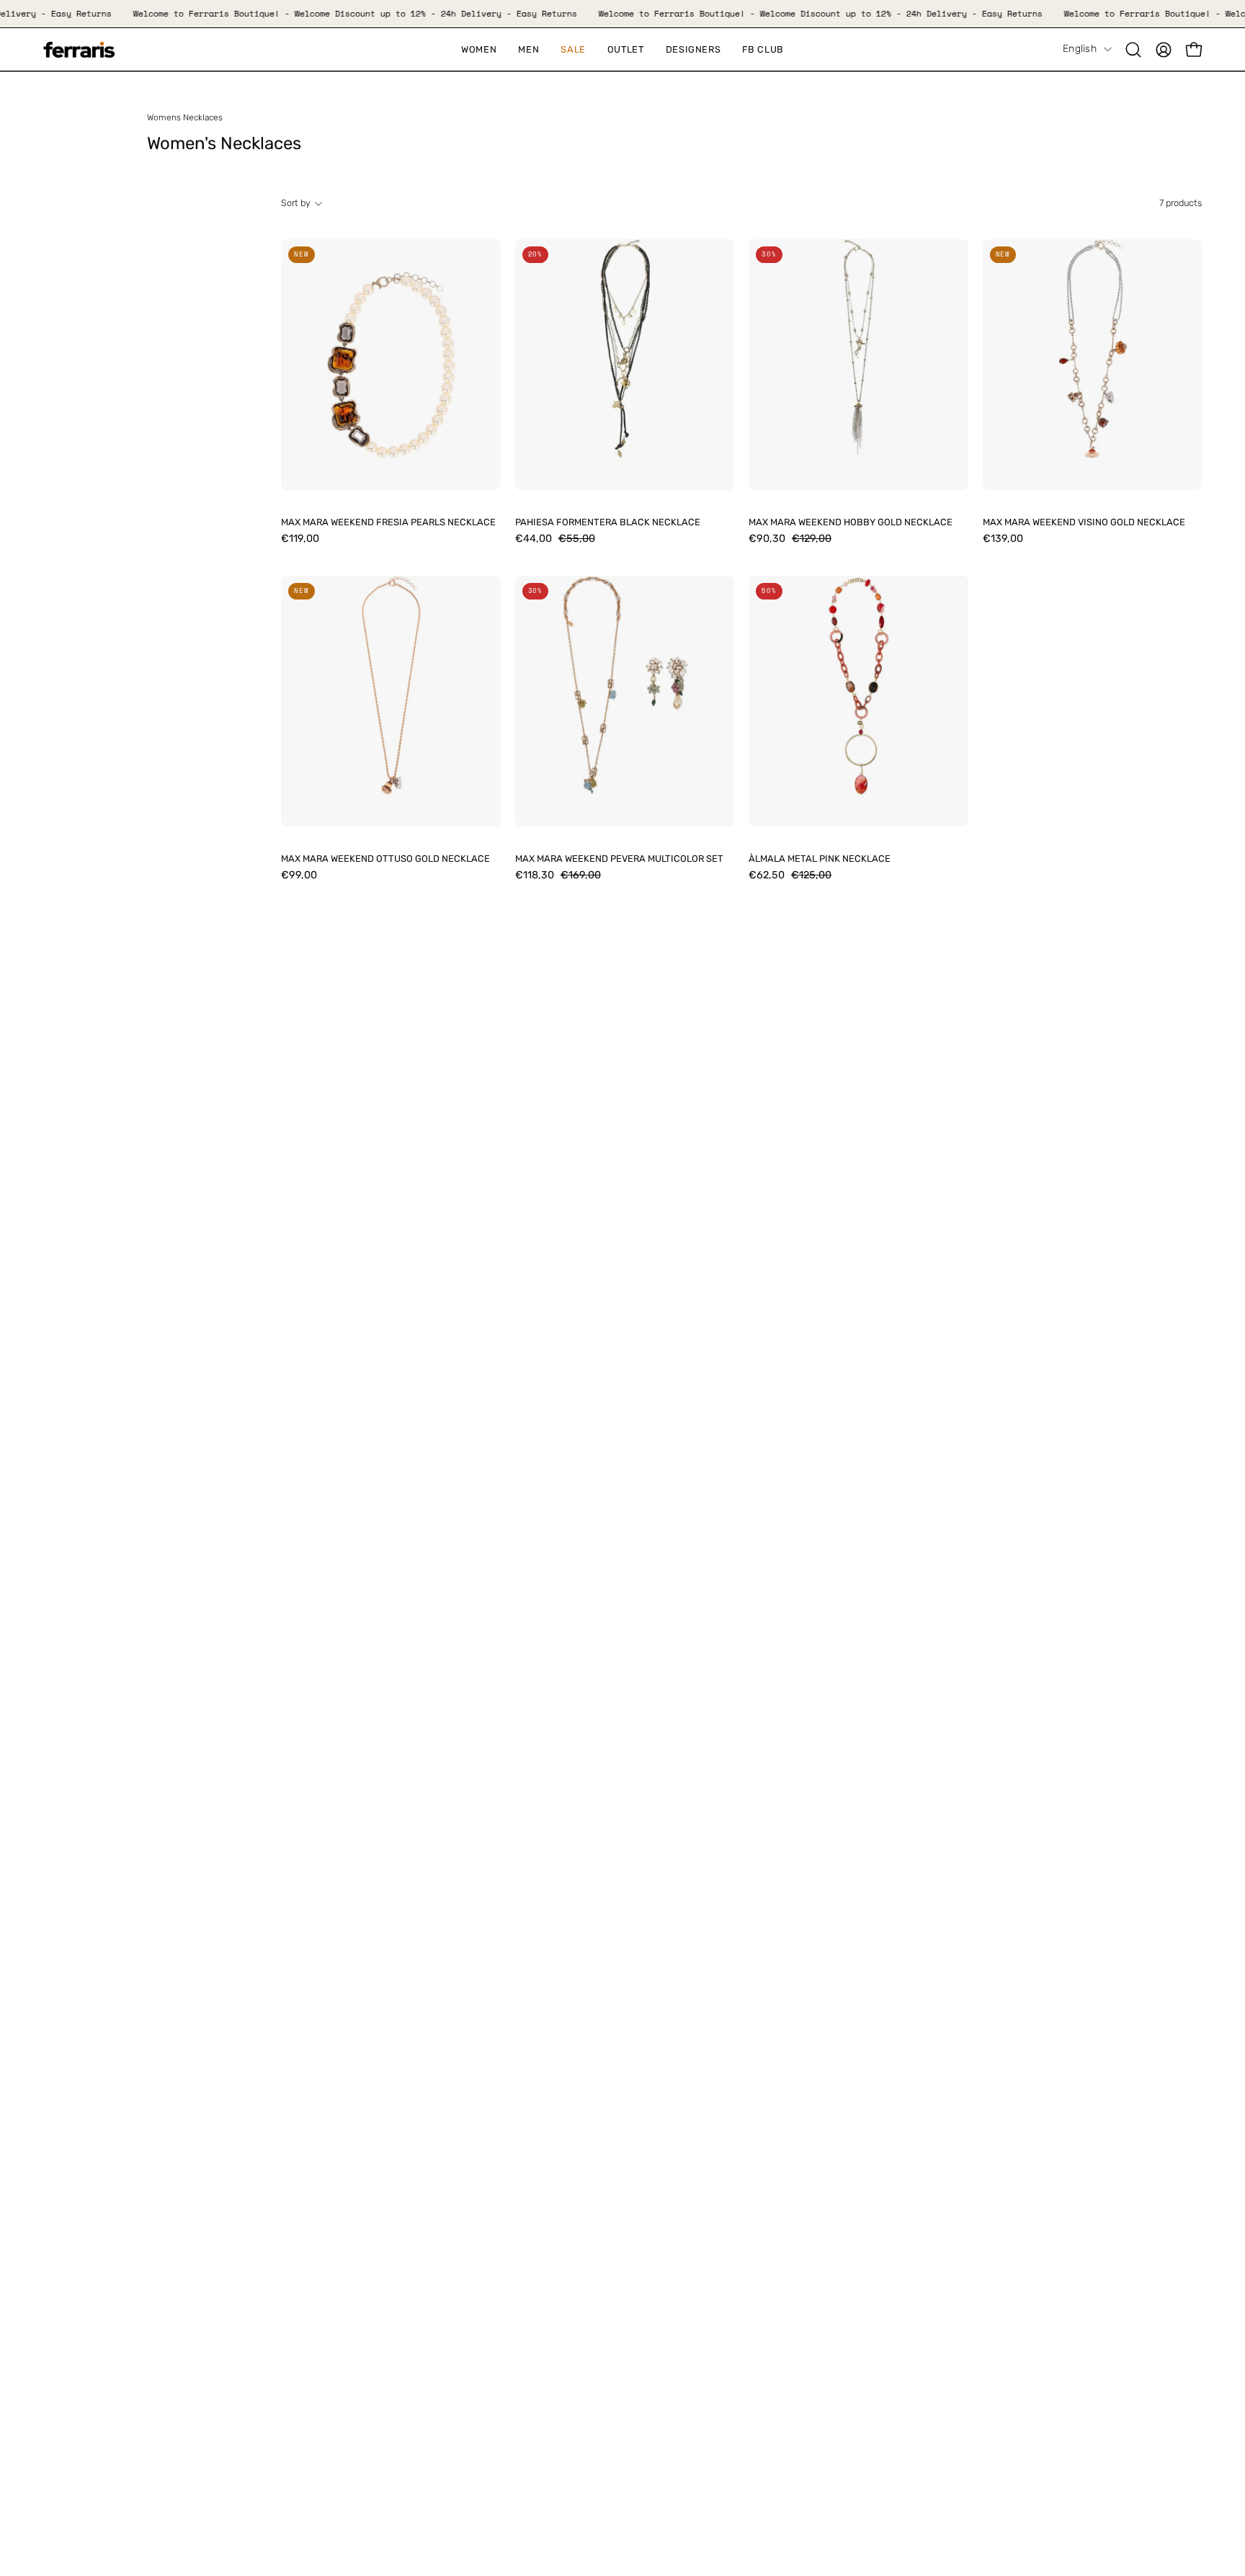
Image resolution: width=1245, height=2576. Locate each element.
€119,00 (300, 539)
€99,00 (299, 875)
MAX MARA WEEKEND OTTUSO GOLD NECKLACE (385, 859)
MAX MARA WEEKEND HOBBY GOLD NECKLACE (851, 523)
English (1080, 49)
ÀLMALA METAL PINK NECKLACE (820, 859)
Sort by (296, 203)
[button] (573, 49)
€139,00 (1003, 539)
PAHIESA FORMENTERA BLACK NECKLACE (608, 523)
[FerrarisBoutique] (79, 50)
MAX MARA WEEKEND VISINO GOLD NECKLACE (1084, 523)
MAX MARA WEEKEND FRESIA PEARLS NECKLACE (388, 523)
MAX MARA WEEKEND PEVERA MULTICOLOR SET (619, 859)
